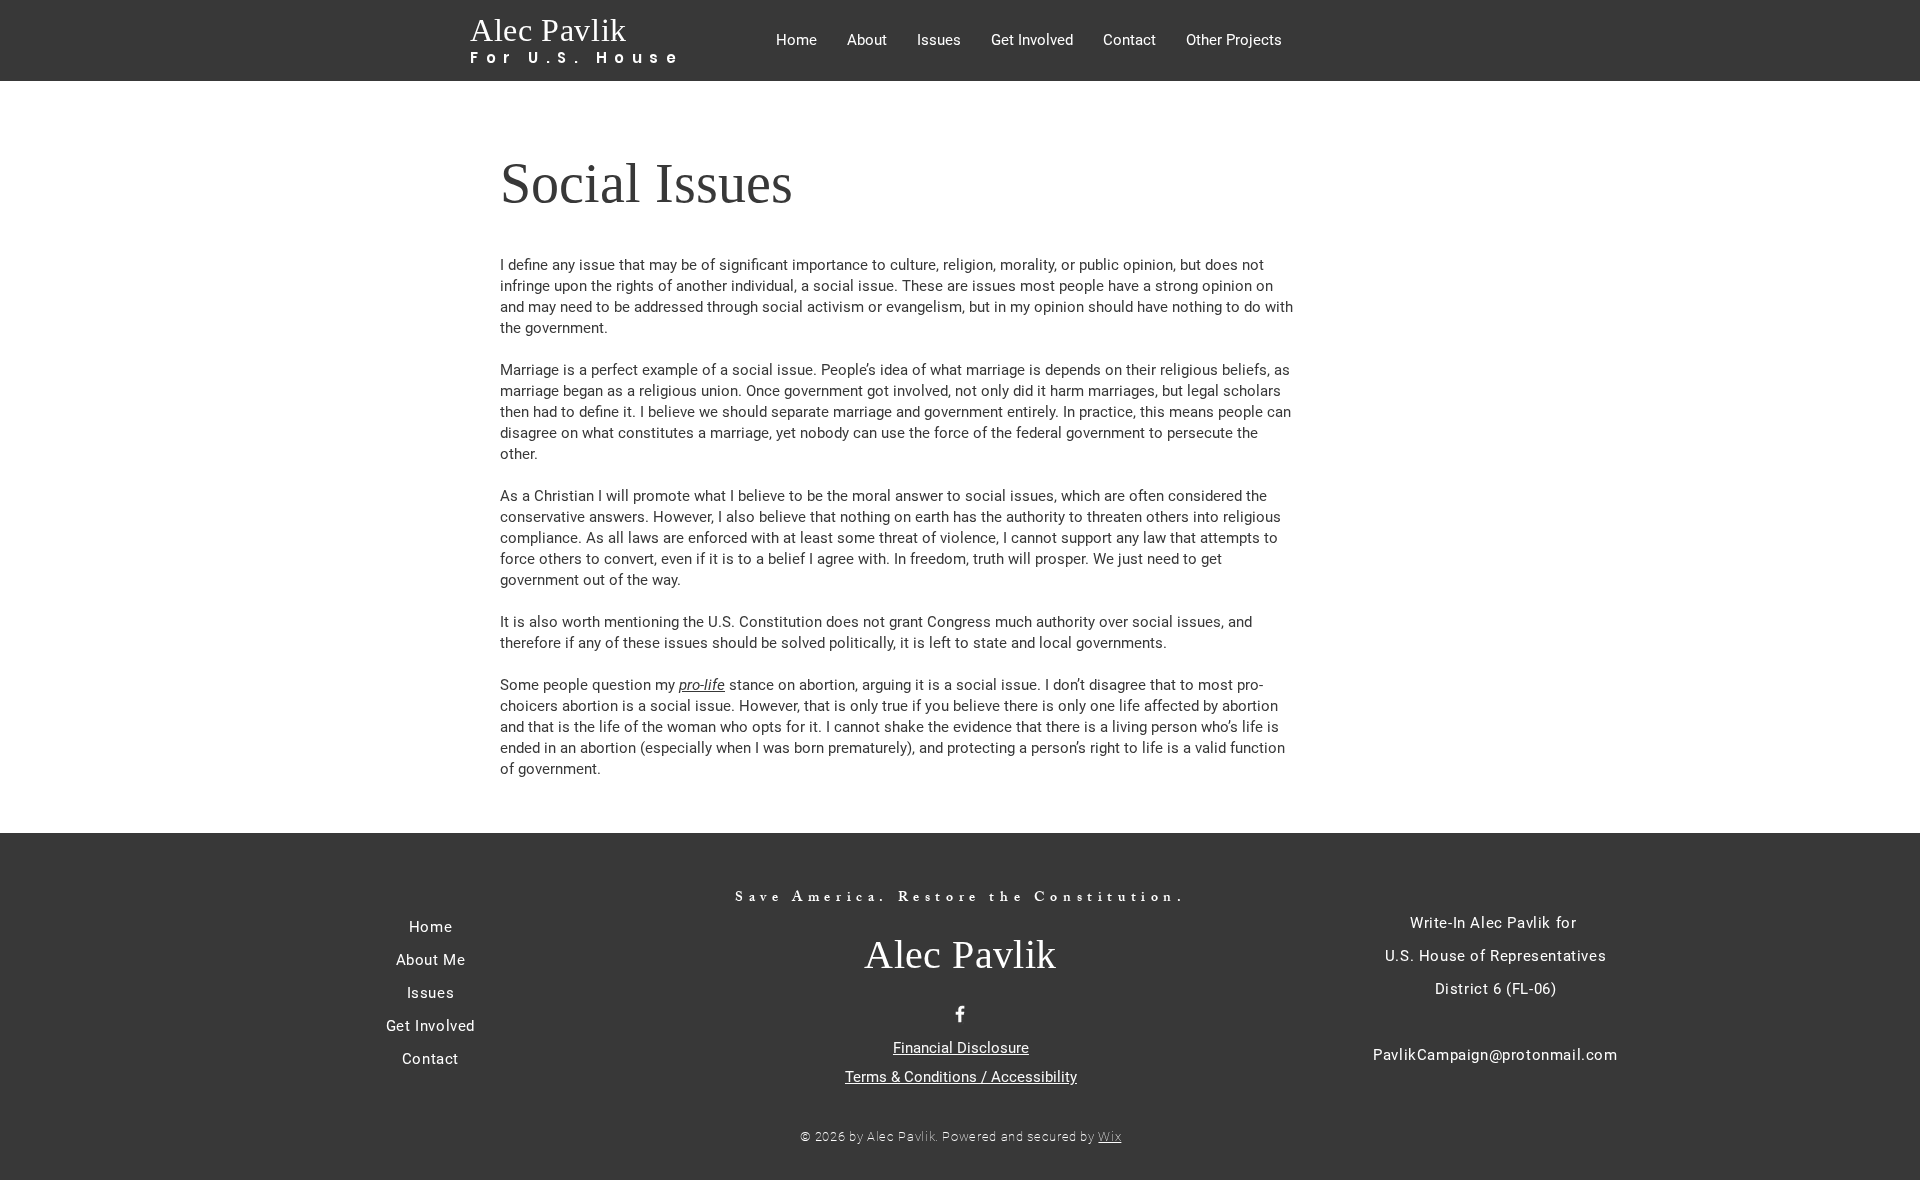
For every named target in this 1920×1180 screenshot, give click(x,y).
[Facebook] (960, 1014)
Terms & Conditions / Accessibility (961, 1077)
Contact (430, 1059)
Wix (1109, 1136)
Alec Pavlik (548, 30)
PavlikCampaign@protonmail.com (1495, 1055)
